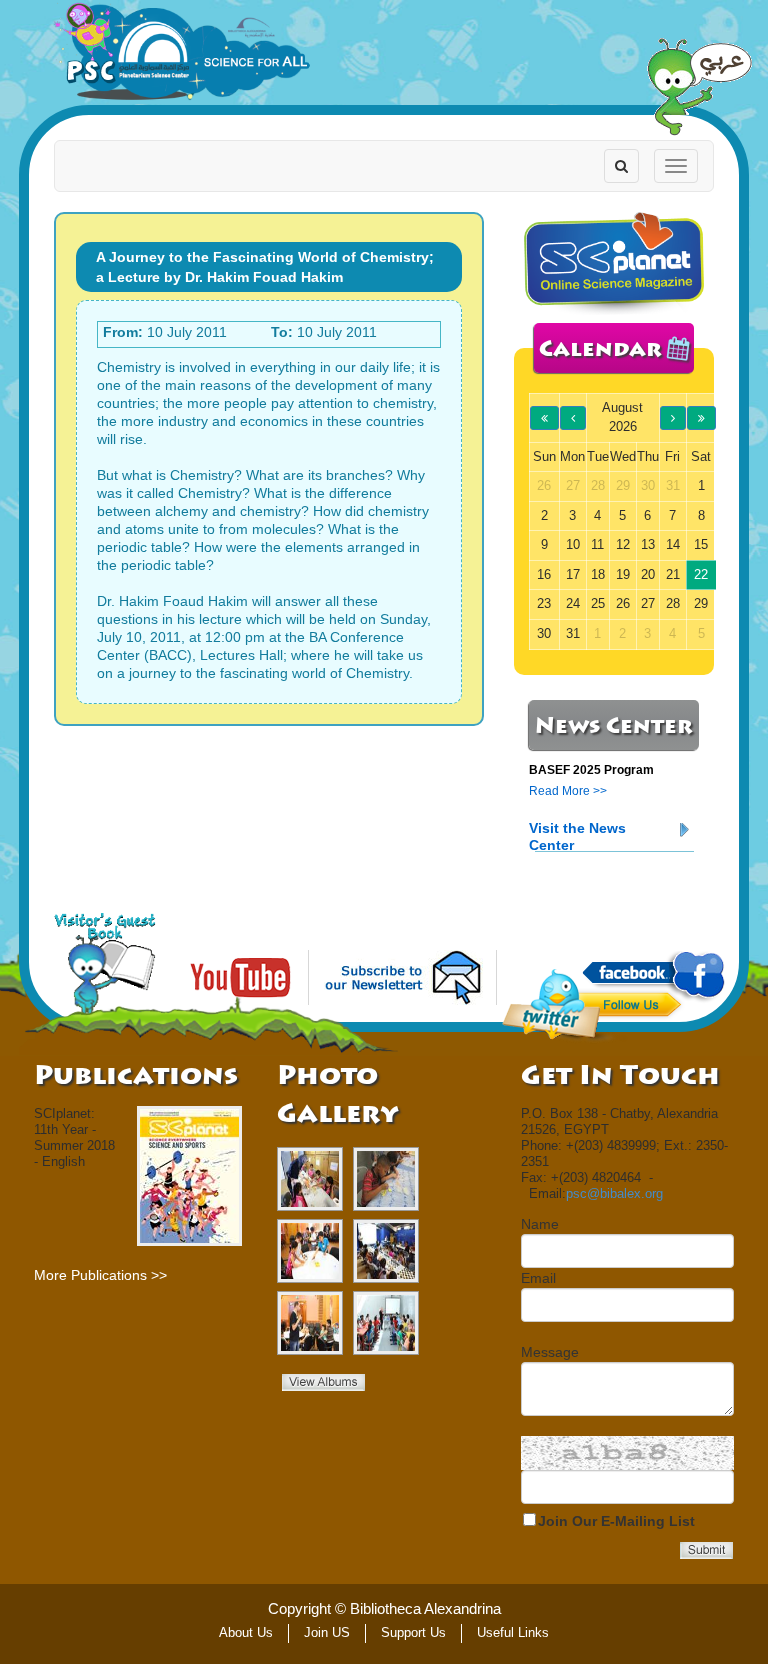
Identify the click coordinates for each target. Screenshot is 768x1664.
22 (701, 574)
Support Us (413, 1632)
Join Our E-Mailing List (616, 1521)
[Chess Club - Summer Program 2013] (386, 1251)
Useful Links (513, 1632)
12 (623, 544)
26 (623, 603)
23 (544, 603)
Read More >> (568, 791)
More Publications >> (100, 1275)
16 (544, 574)
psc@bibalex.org (614, 1193)
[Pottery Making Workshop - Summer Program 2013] (386, 1179)
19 (623, 574)
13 (648, 544)
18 (598, 574)
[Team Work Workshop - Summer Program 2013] (386, 1323)
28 (673, 603)
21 (673, 574)
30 (544, 633)
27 (648, 603)
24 (573, 603)
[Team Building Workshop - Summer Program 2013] (310, 1251)
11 (597, 544)
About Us (246, 1632)
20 (648, 574)
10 (573, 544)
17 (573, 574)
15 (701, 544)
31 (573, 633)
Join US (327, 1632)
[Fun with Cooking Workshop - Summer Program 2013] (310, 1179)
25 (598, 603)
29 (701, 603)
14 (673, 544)
